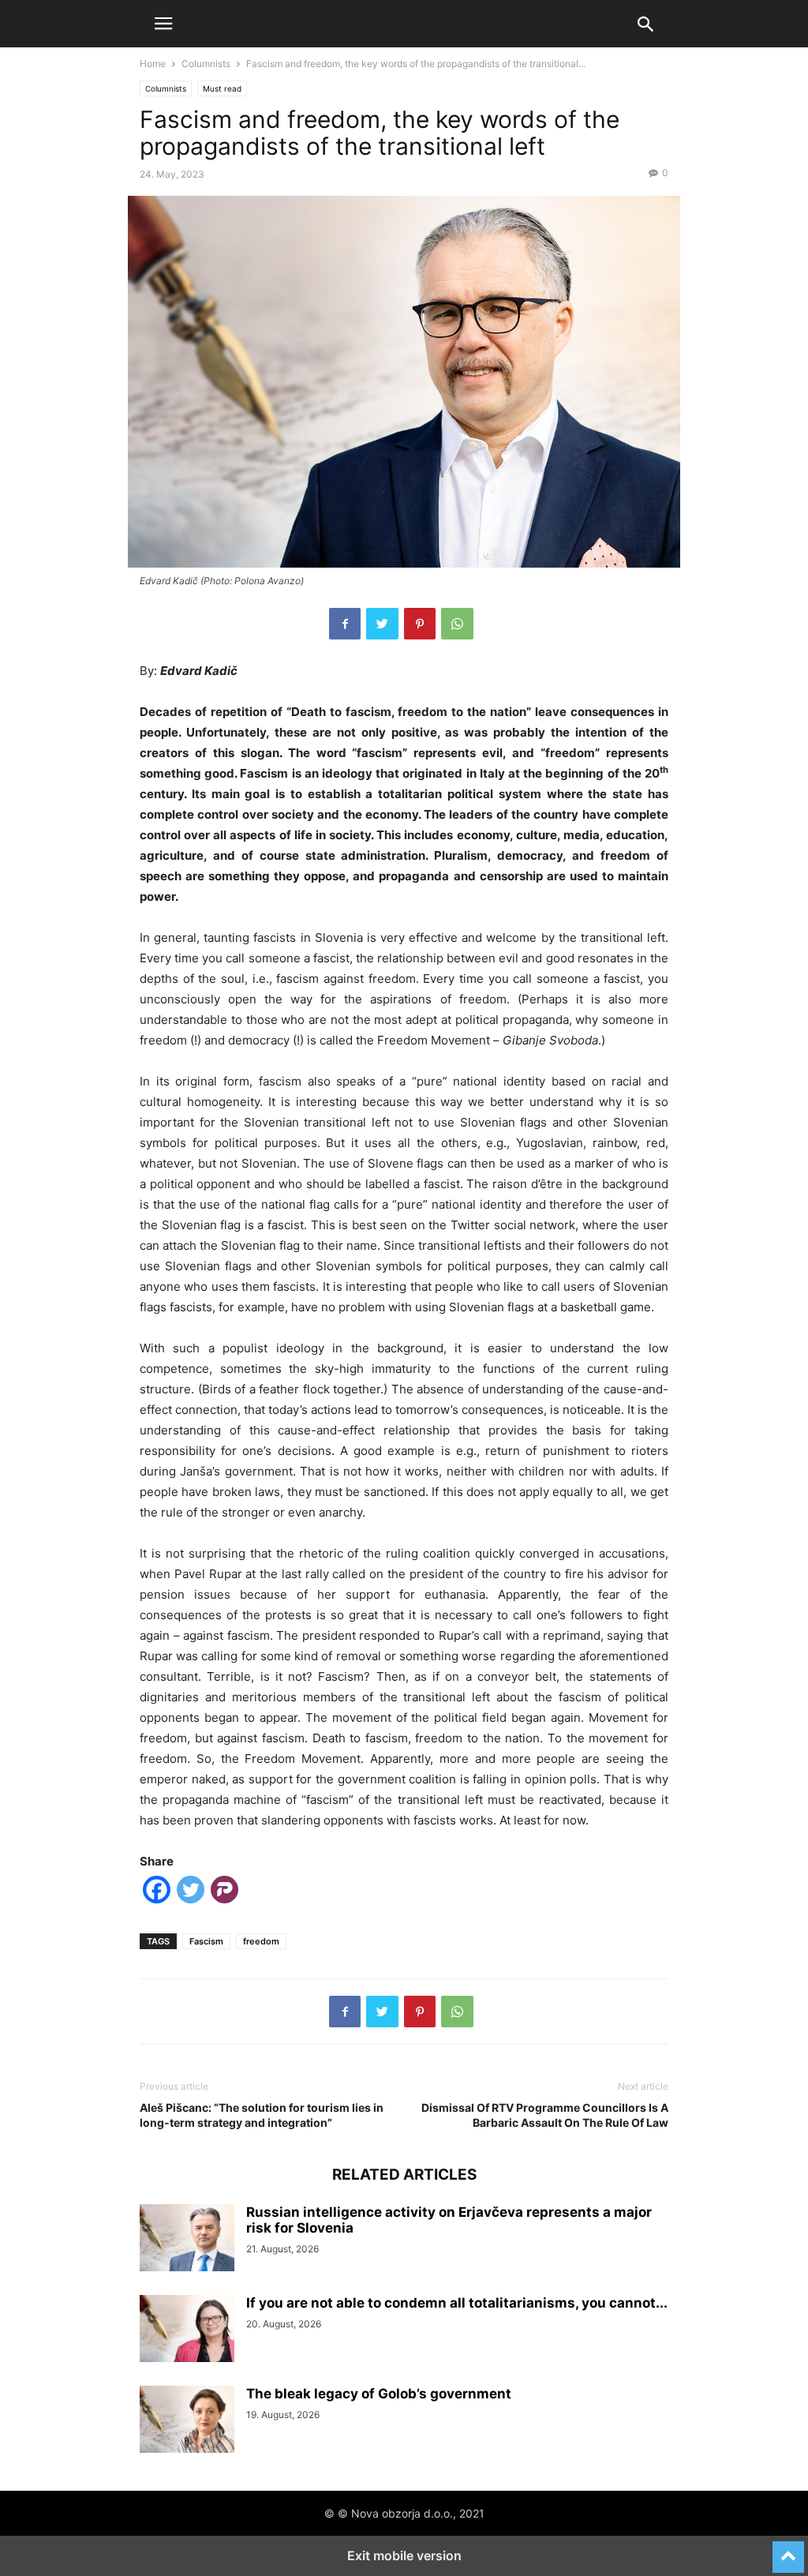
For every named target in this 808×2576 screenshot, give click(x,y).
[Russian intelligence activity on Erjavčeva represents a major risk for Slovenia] (187, 2240)
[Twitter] (382, 624)
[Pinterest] (420, 624)
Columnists (206, 64)
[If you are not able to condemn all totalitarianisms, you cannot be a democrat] (187, 2330)
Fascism (206, 1941)
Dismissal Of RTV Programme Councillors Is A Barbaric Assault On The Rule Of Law (545, 2115)
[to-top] (788, 2550)
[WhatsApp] (457, 624)
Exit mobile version (404, 2555)
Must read (222, 88)
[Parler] (224, 1893)
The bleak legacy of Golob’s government (379, 2394)
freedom (261, 1941)
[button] (163, 24)
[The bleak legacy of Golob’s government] (187, 2421)
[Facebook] (345, 624)
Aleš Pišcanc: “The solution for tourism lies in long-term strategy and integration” (262, 2115)
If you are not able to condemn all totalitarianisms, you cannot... (457, 2303)
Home (153, 64)
